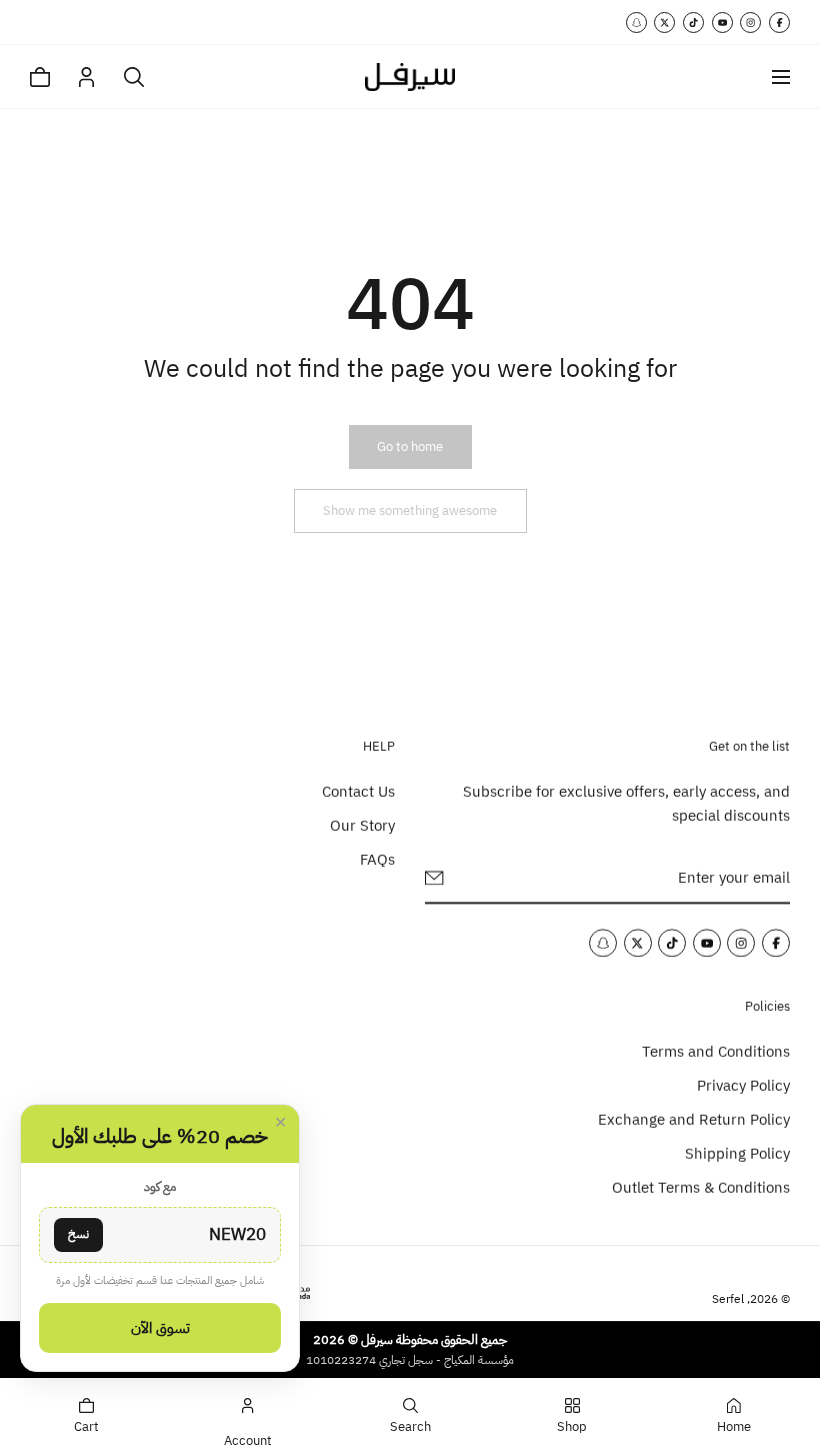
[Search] (134, 77)
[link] (410, 447)
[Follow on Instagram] (750, 22)
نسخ (78, 1234)
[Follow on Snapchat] (636, 22)
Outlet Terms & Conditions (701, 1187)
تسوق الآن (160, 1328)
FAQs (377, 860)
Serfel (728, 1299)
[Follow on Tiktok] (693, 22)
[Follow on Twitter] (664, 22)
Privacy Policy (743, 1085)
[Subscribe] (434, 878)
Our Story (362, 826)
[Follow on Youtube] (722, 22)
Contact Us (358, 792)
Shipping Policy (737, 1153)
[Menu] (781, 77)
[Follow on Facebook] (779, 22)
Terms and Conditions (716, 1051)
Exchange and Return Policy (694, 1119)
